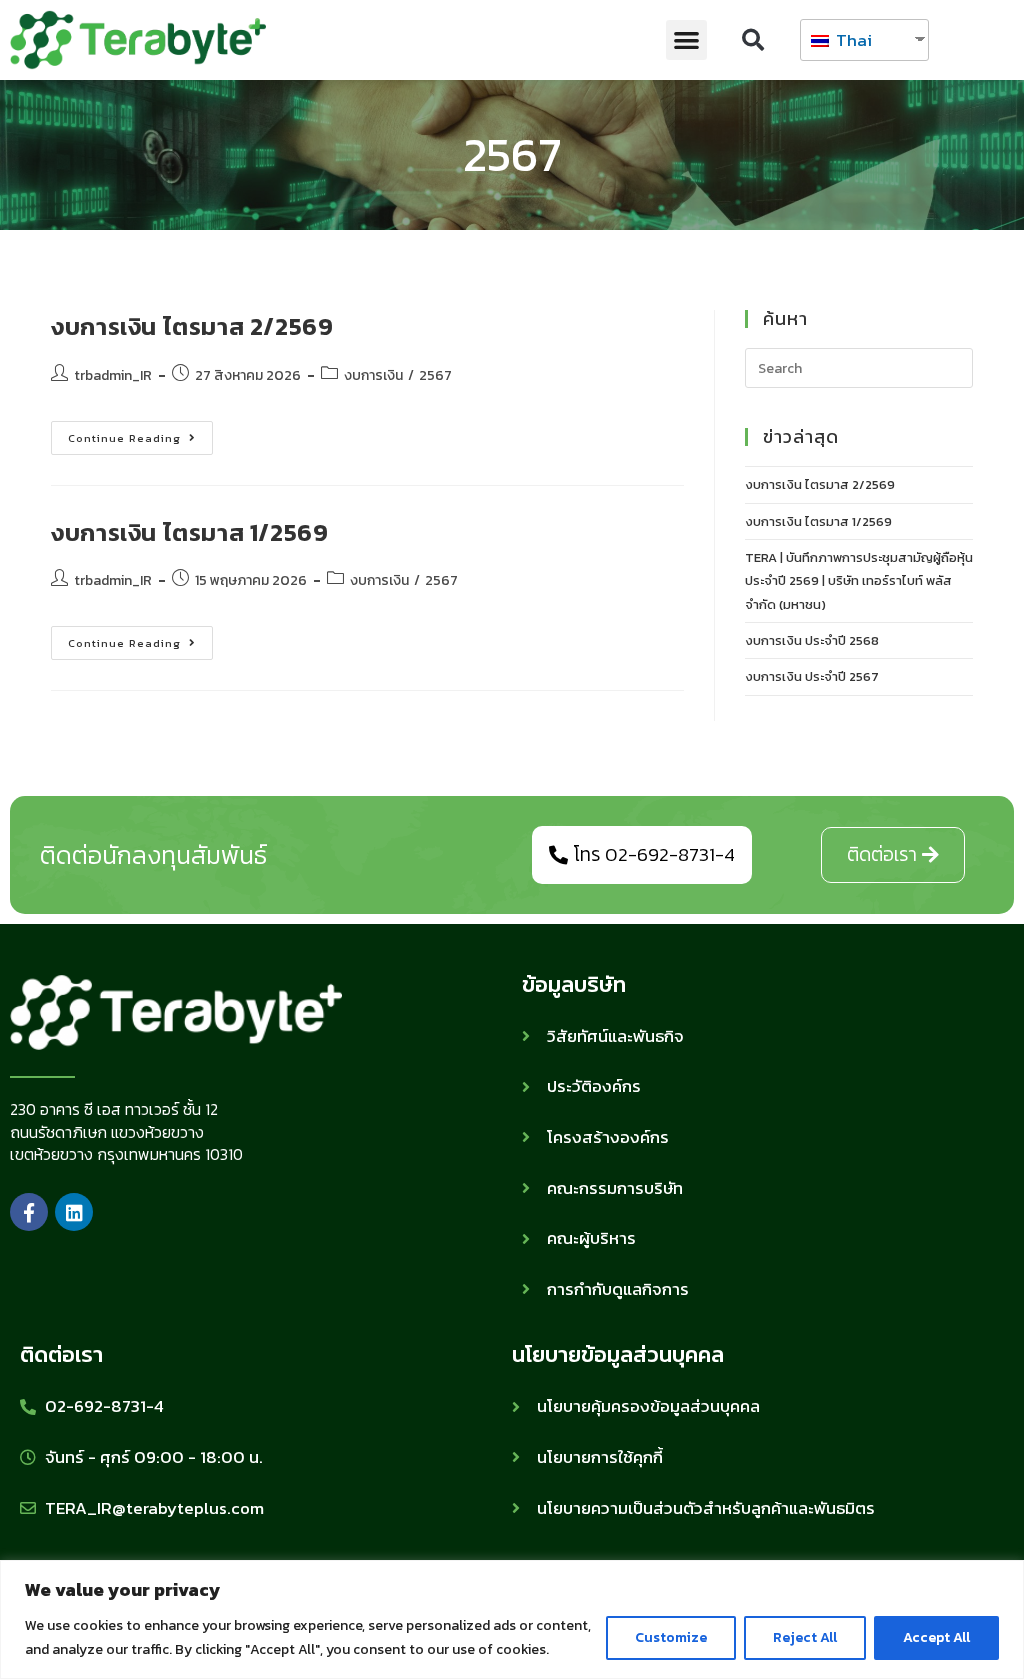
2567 (435, 375)
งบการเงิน (373, 375)
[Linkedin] (74, 1212)
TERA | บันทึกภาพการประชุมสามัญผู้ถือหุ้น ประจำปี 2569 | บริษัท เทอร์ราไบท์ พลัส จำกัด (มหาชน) (859, 581)
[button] (686, 40)
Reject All (805, 1637)
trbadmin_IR (113, 375)
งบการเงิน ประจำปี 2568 (812, 640)
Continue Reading (140, 433)
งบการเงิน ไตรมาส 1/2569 (189, 532)
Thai (852, 40)
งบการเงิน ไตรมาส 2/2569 (192, 326)
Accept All (936, 1637)
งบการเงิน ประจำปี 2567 (812, 676)
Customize (671, 1637)
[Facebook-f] (29, 1212)
